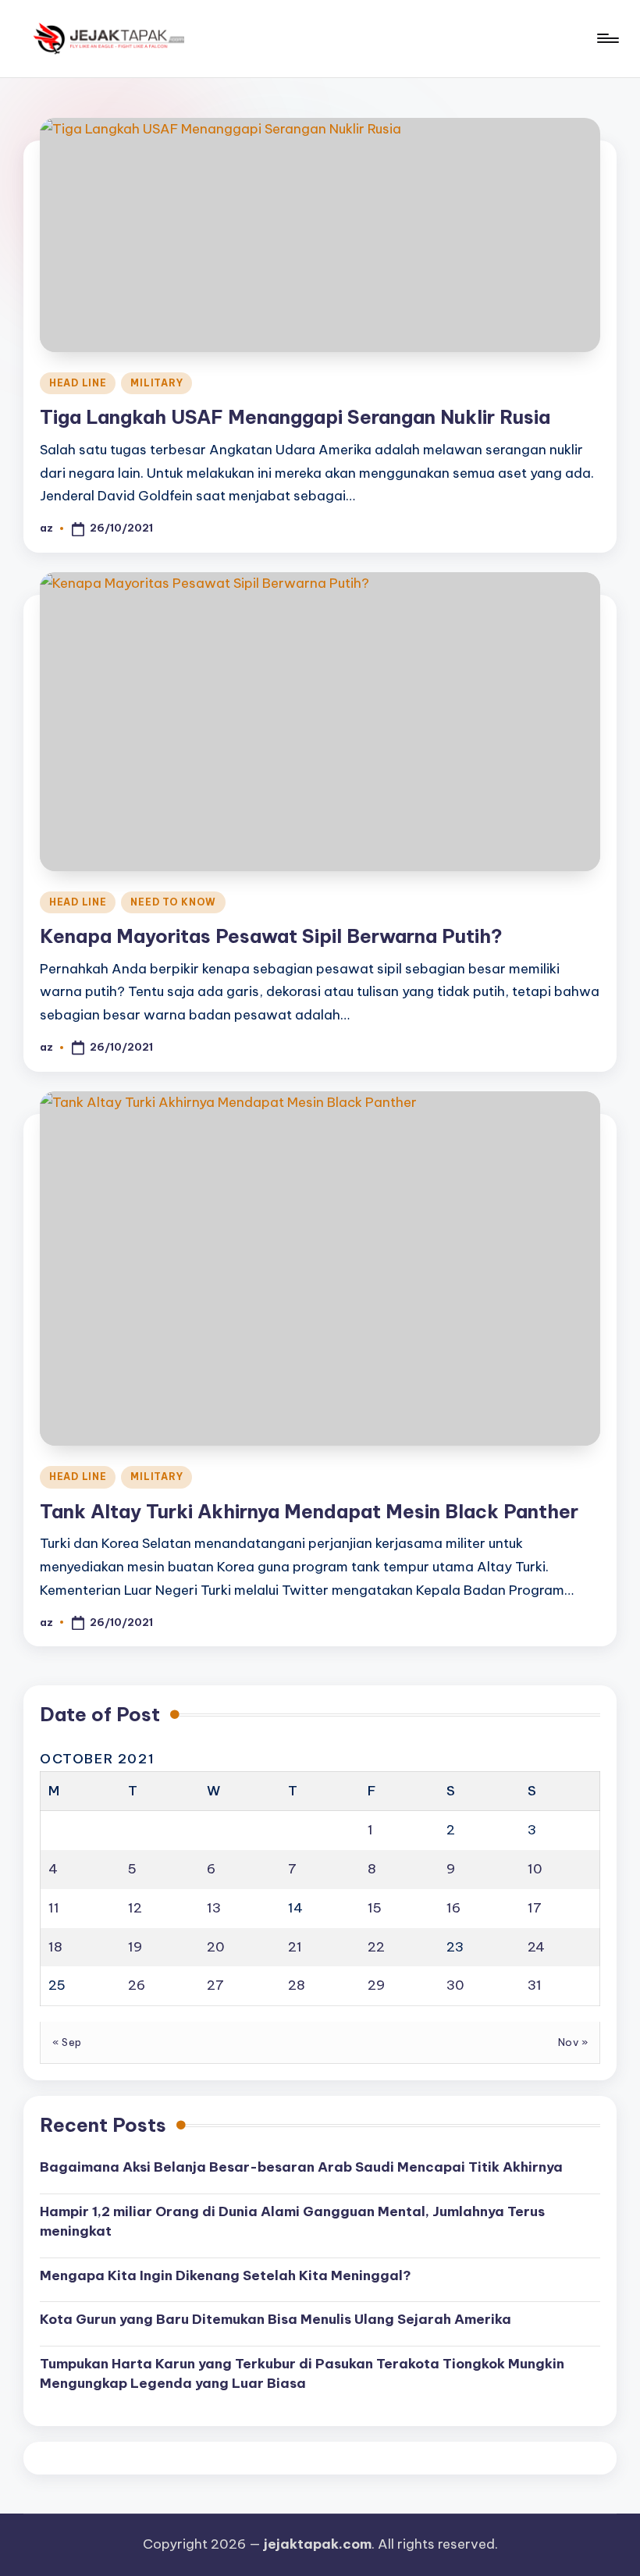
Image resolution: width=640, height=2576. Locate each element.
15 (375, 1908)
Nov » (573, 2042)
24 (536, 1947)
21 (295, 1947)
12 (135, 1908)
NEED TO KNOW (173, 902)
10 (535, 1869)
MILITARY (156, 383)
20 (216, 1947)
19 (135, 1947)
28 (297, 1985)
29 (376, 1985)
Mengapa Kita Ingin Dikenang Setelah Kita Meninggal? (226, 2275)
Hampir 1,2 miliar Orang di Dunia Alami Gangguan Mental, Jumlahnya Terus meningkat (292, 2222)
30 (455, 1985)
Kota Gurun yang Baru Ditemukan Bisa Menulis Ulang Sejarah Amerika (276, 2319)
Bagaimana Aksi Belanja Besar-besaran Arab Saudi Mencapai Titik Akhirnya (301, 2167)
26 (137, 1985)
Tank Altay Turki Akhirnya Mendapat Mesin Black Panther (309, 1511)
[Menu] (607, 38)
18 (55, 1947)
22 (376, 1947)
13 (214, 1908)
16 (453, 1908)
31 (535, 1985)
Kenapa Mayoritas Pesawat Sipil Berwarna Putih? (271, 936)
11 (54, 1908)
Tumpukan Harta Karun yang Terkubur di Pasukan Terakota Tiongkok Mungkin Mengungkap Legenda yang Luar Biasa (302, 2374)
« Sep (67, 2042)
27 (215, 1985)
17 (535, 1908)
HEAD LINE (78, 383)
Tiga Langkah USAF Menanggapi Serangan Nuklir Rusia (295, 417)
